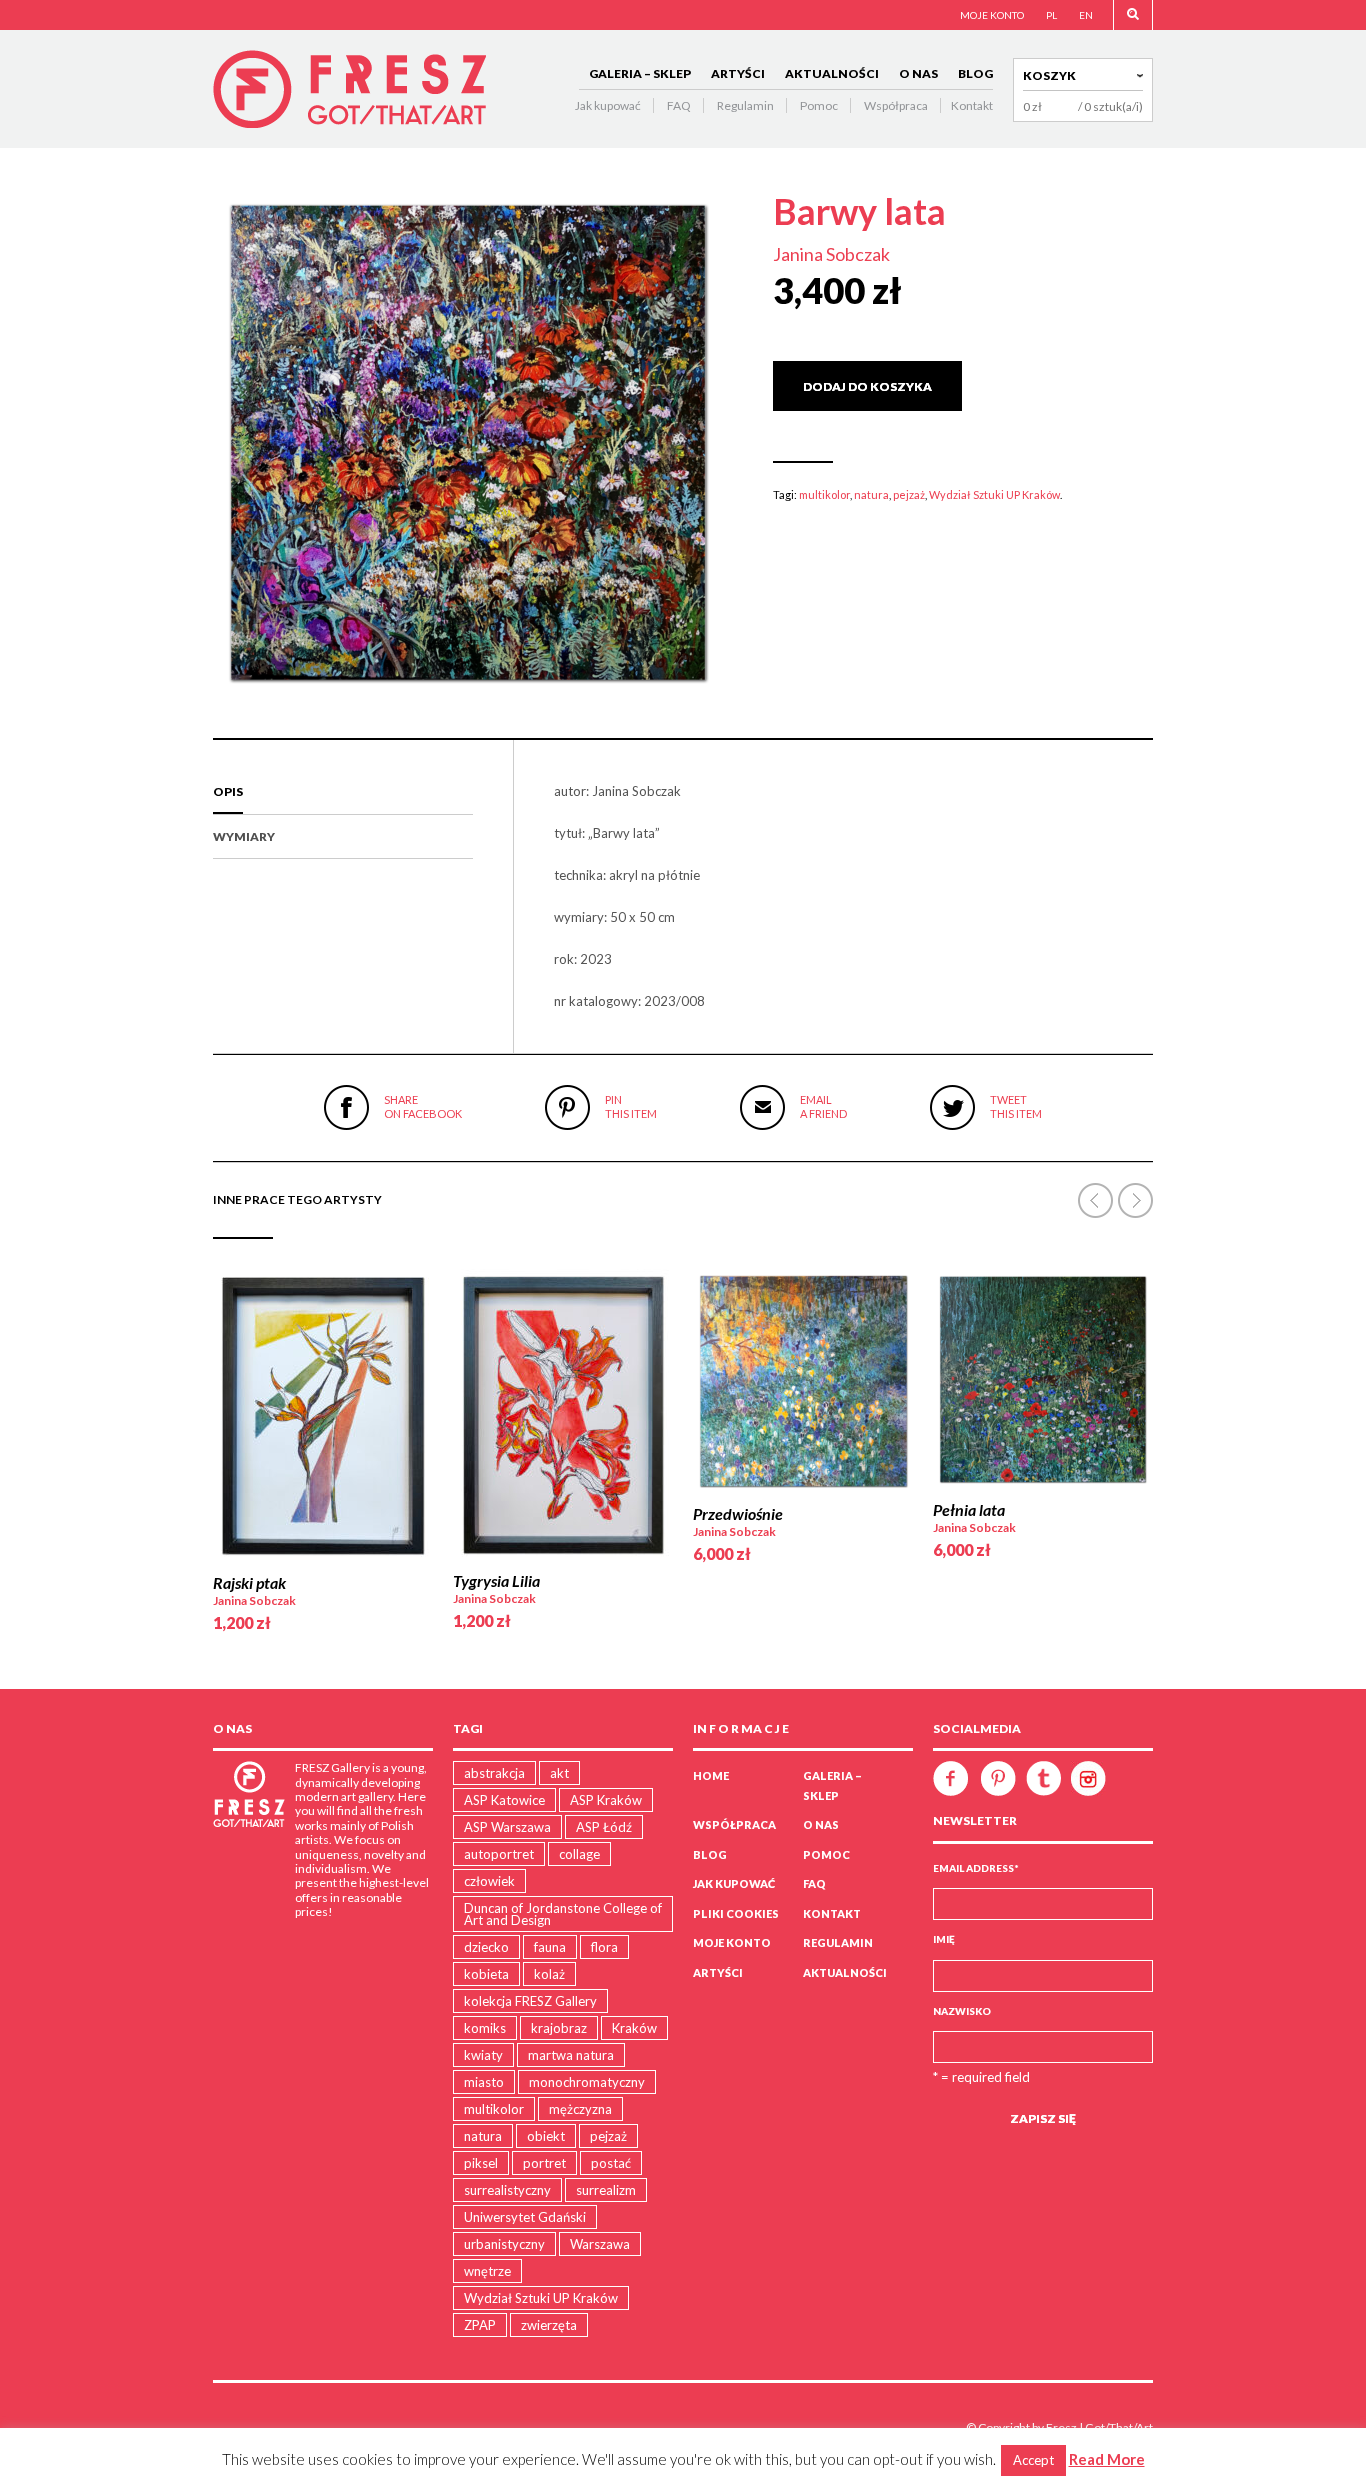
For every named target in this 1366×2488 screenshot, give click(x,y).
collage (579, 1854)
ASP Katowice (504, 1800)
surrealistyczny (507, 2190)
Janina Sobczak (831, 254)
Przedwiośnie (738, 1513)
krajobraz (559, 2028)
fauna (550, 1947)
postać (611, 2163)
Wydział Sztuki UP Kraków (994, 494)
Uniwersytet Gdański (525, 2217)
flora (604, 1947)
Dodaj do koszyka (867, 386)
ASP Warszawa (507, 1827)
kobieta (486, 1974)
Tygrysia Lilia (496, 1580)
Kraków (634, 2028)
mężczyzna (580, 2109)
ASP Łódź (604, 1827)
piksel (481, 2163)
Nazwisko (962, 2011)
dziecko (486, 1947)
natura (871, 494)
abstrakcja (494, 1773)
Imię (944, 1939)
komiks (485, 2028)
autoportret (499, 1854)
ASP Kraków (606, 1800)
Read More (1107, 2459)
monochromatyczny (587, 2082)
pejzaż (909, 494)
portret (544, 2163)
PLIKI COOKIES (736, 1913)
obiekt (546, 2136)
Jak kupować (608, 105)
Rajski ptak (249, 1582)
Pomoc (819, 105)
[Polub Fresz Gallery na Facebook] (955, 1777)
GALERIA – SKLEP (640, 73)
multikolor (824, 494)
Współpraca (896, 105)
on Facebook (423, 1106)
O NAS (918, 73)
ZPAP (480, 2325)
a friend (823, 1106)
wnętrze (487, 2271)
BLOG (975, 73)
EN (1086, 15)
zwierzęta (549, 2325)
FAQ (679, 105)
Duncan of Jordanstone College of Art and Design (563, 1914)
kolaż (549, 1974)
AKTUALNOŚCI (832, 73)
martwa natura (571, 2055)
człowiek (489, 1881)
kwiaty (483, 2055)
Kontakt (972, 105)
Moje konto (732, 1942)
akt (559, 1773)
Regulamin (745, 105)
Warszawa (600, 2244)
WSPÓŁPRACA (734, 1824)
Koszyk (1049, 75)
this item (631, 1106)
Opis (228, 791)
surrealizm (606, 2190)
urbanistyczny (504, 2244)
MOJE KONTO (992, 15)
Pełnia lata (969, 1509)
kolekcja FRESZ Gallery (530, 2001)
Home (711, 1775)
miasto (484, 2082)
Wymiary (244, 836)
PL (1051, 15)
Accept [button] (1033, 2460)
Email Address (976, 1868)
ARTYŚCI (738, 73)
